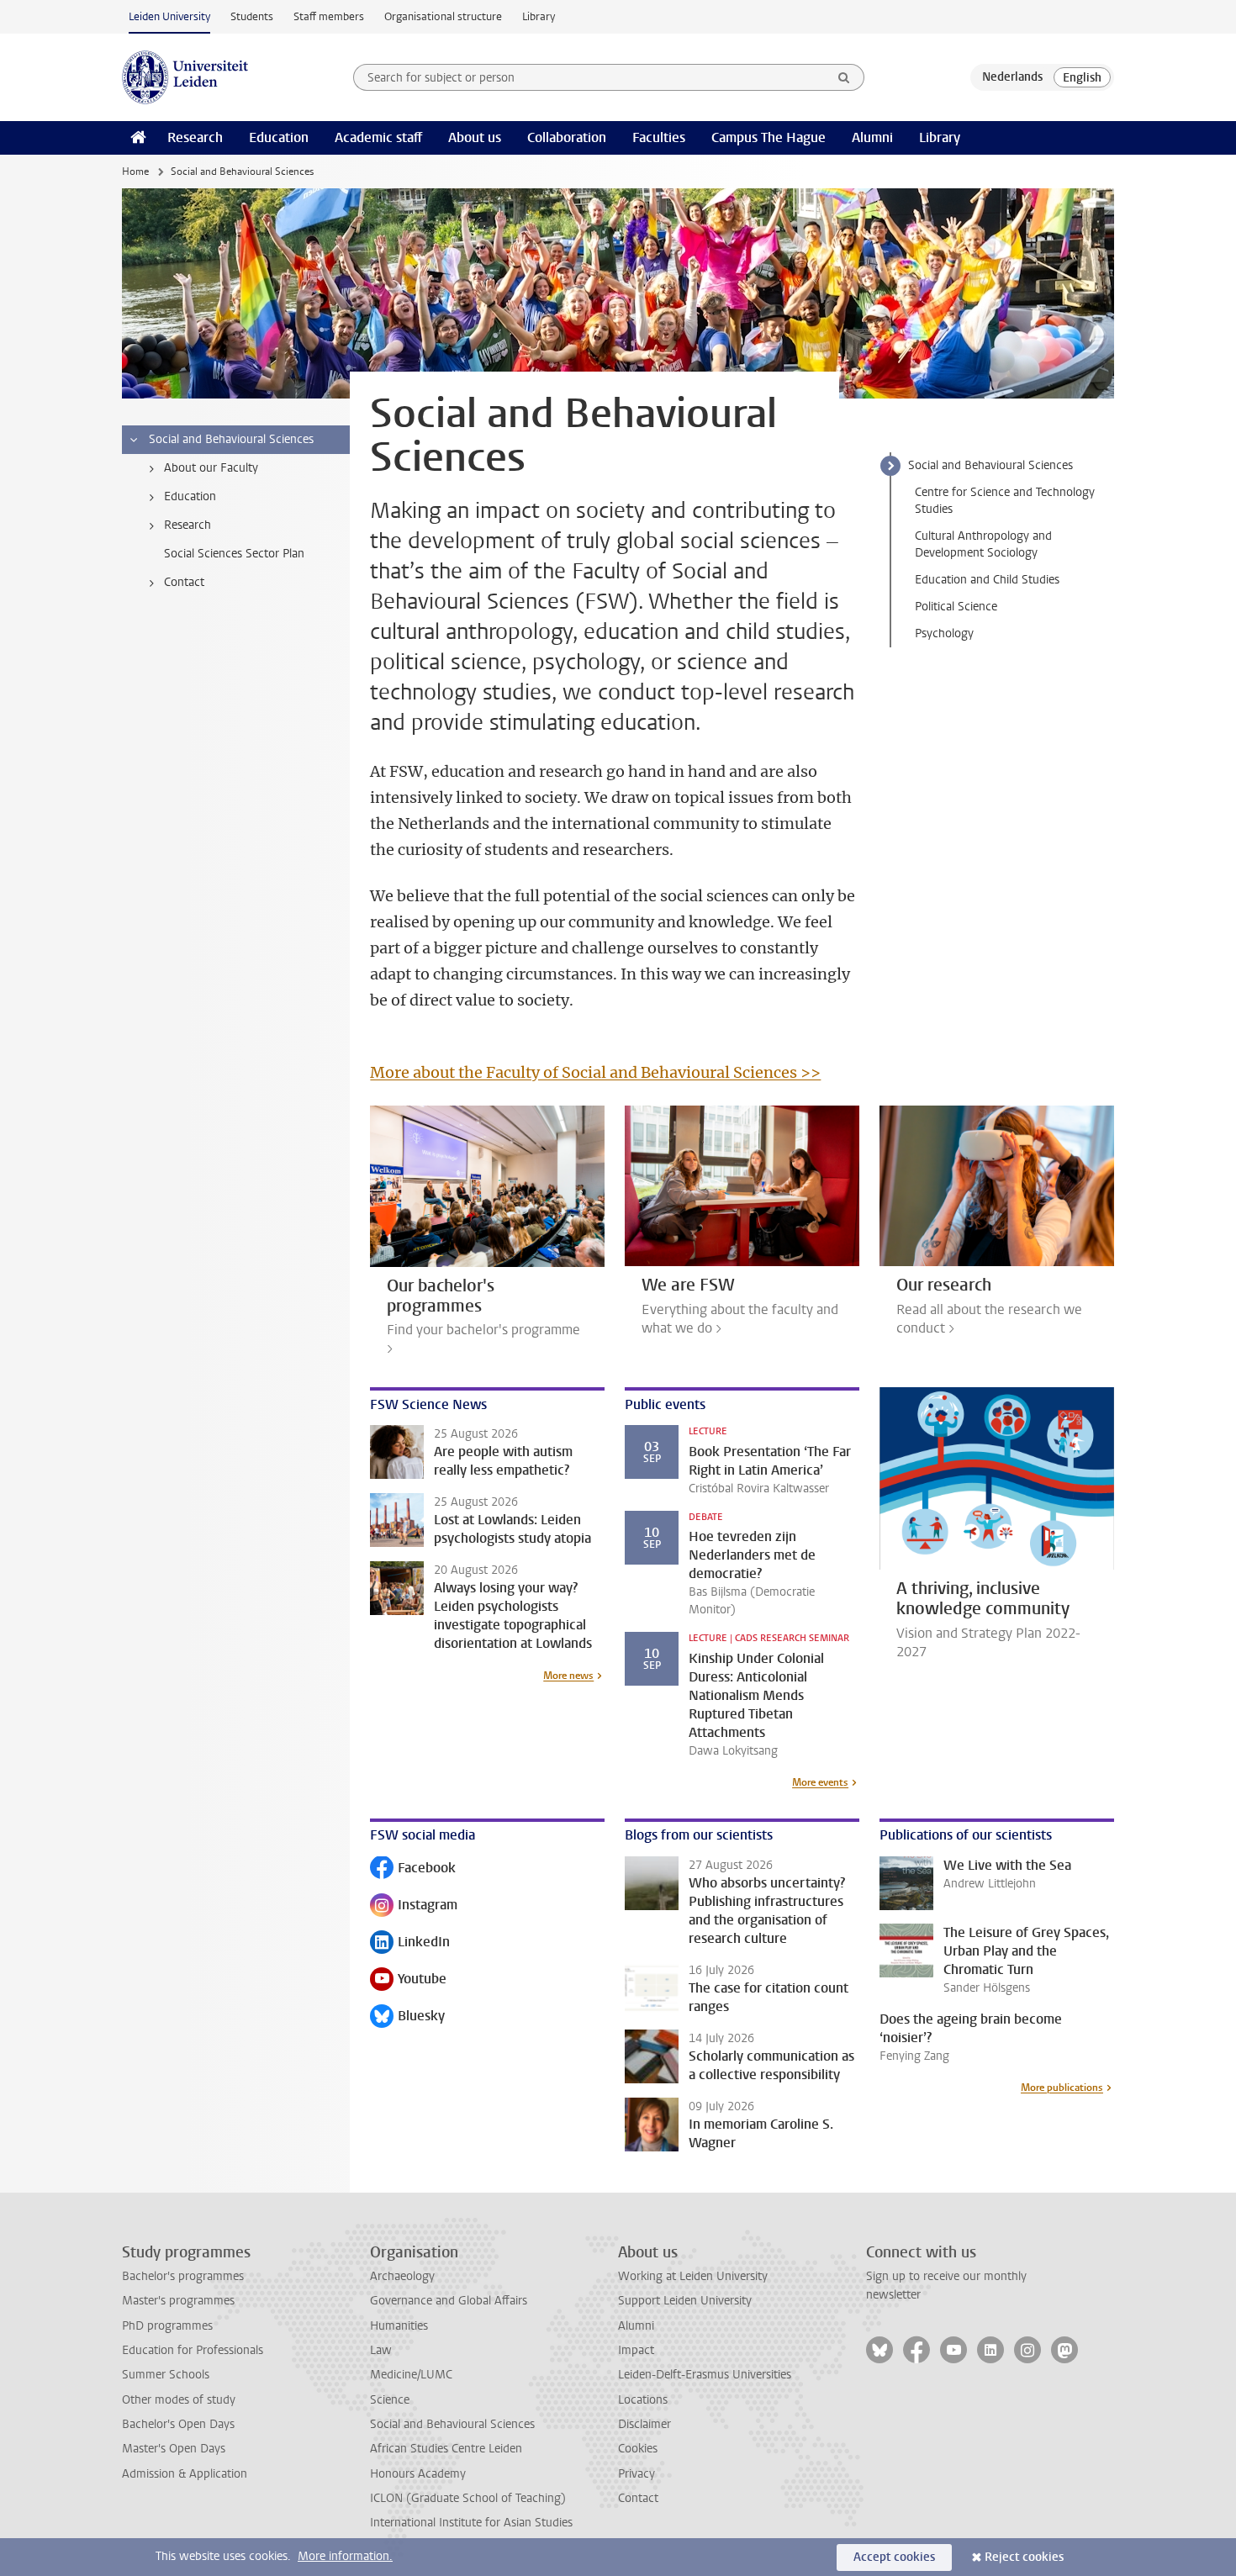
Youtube (408, 1980)
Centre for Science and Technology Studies (1005, 501)
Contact (638, 2498)
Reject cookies (1024, 2557)
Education (279, 137)
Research (195, 137)
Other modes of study (179, 2400)
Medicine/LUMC (411, 2375)
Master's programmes (178, 2301)
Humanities (399, 2326)
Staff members (329, 16)
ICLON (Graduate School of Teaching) (468, 2498)
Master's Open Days (174, 2449)
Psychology (944, 633)
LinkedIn (410, 1943)
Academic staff (378, 137)
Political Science (956, 607)
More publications (1062, 2088)
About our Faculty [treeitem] (211, 468)
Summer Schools (166, 2375)
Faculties (659, 137)
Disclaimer (644, 2424)
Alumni (872, 137)
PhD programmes (167, 2326)
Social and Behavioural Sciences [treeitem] (231, 439)
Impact (636, 2350)
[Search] (844, 77)
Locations (643, 2400)
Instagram (414, 1906)
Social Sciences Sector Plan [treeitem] (234, 554)
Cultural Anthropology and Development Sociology (983, 544)
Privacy (636, 2474)
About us (475, 137)
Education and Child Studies (987, 580)
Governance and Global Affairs (449, 2301)
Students (252, 16)
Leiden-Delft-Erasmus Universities (705, 2375)
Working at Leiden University (693, 2276)
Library (539, 16)
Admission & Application (185, 2474)
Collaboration (567, 137)
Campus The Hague (769, 137)
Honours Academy (418, 2474)
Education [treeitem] (190, 496)
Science (390, 2400)
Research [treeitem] (188, 525)
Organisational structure (443, 16)
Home (135, 172)
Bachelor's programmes (183, 2276)
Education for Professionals (193, 2350)
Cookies (638, 2449)
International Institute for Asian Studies (471, 2523)
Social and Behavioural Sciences (990, 465)
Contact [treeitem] (184, 582)
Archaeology (402, 2276)
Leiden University (169, 16)
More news (568, 1676)
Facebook (413, 1869)
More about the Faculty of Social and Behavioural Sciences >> (595, 1072)
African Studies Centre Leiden (446, 2449)
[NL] (1012, 77)
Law (381, 2350)
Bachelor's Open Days (178, 2424)
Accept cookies (894, 2557)
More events (820, 1782)
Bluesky (407, 2017)
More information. (345, 2556)
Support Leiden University (685, 2301)
